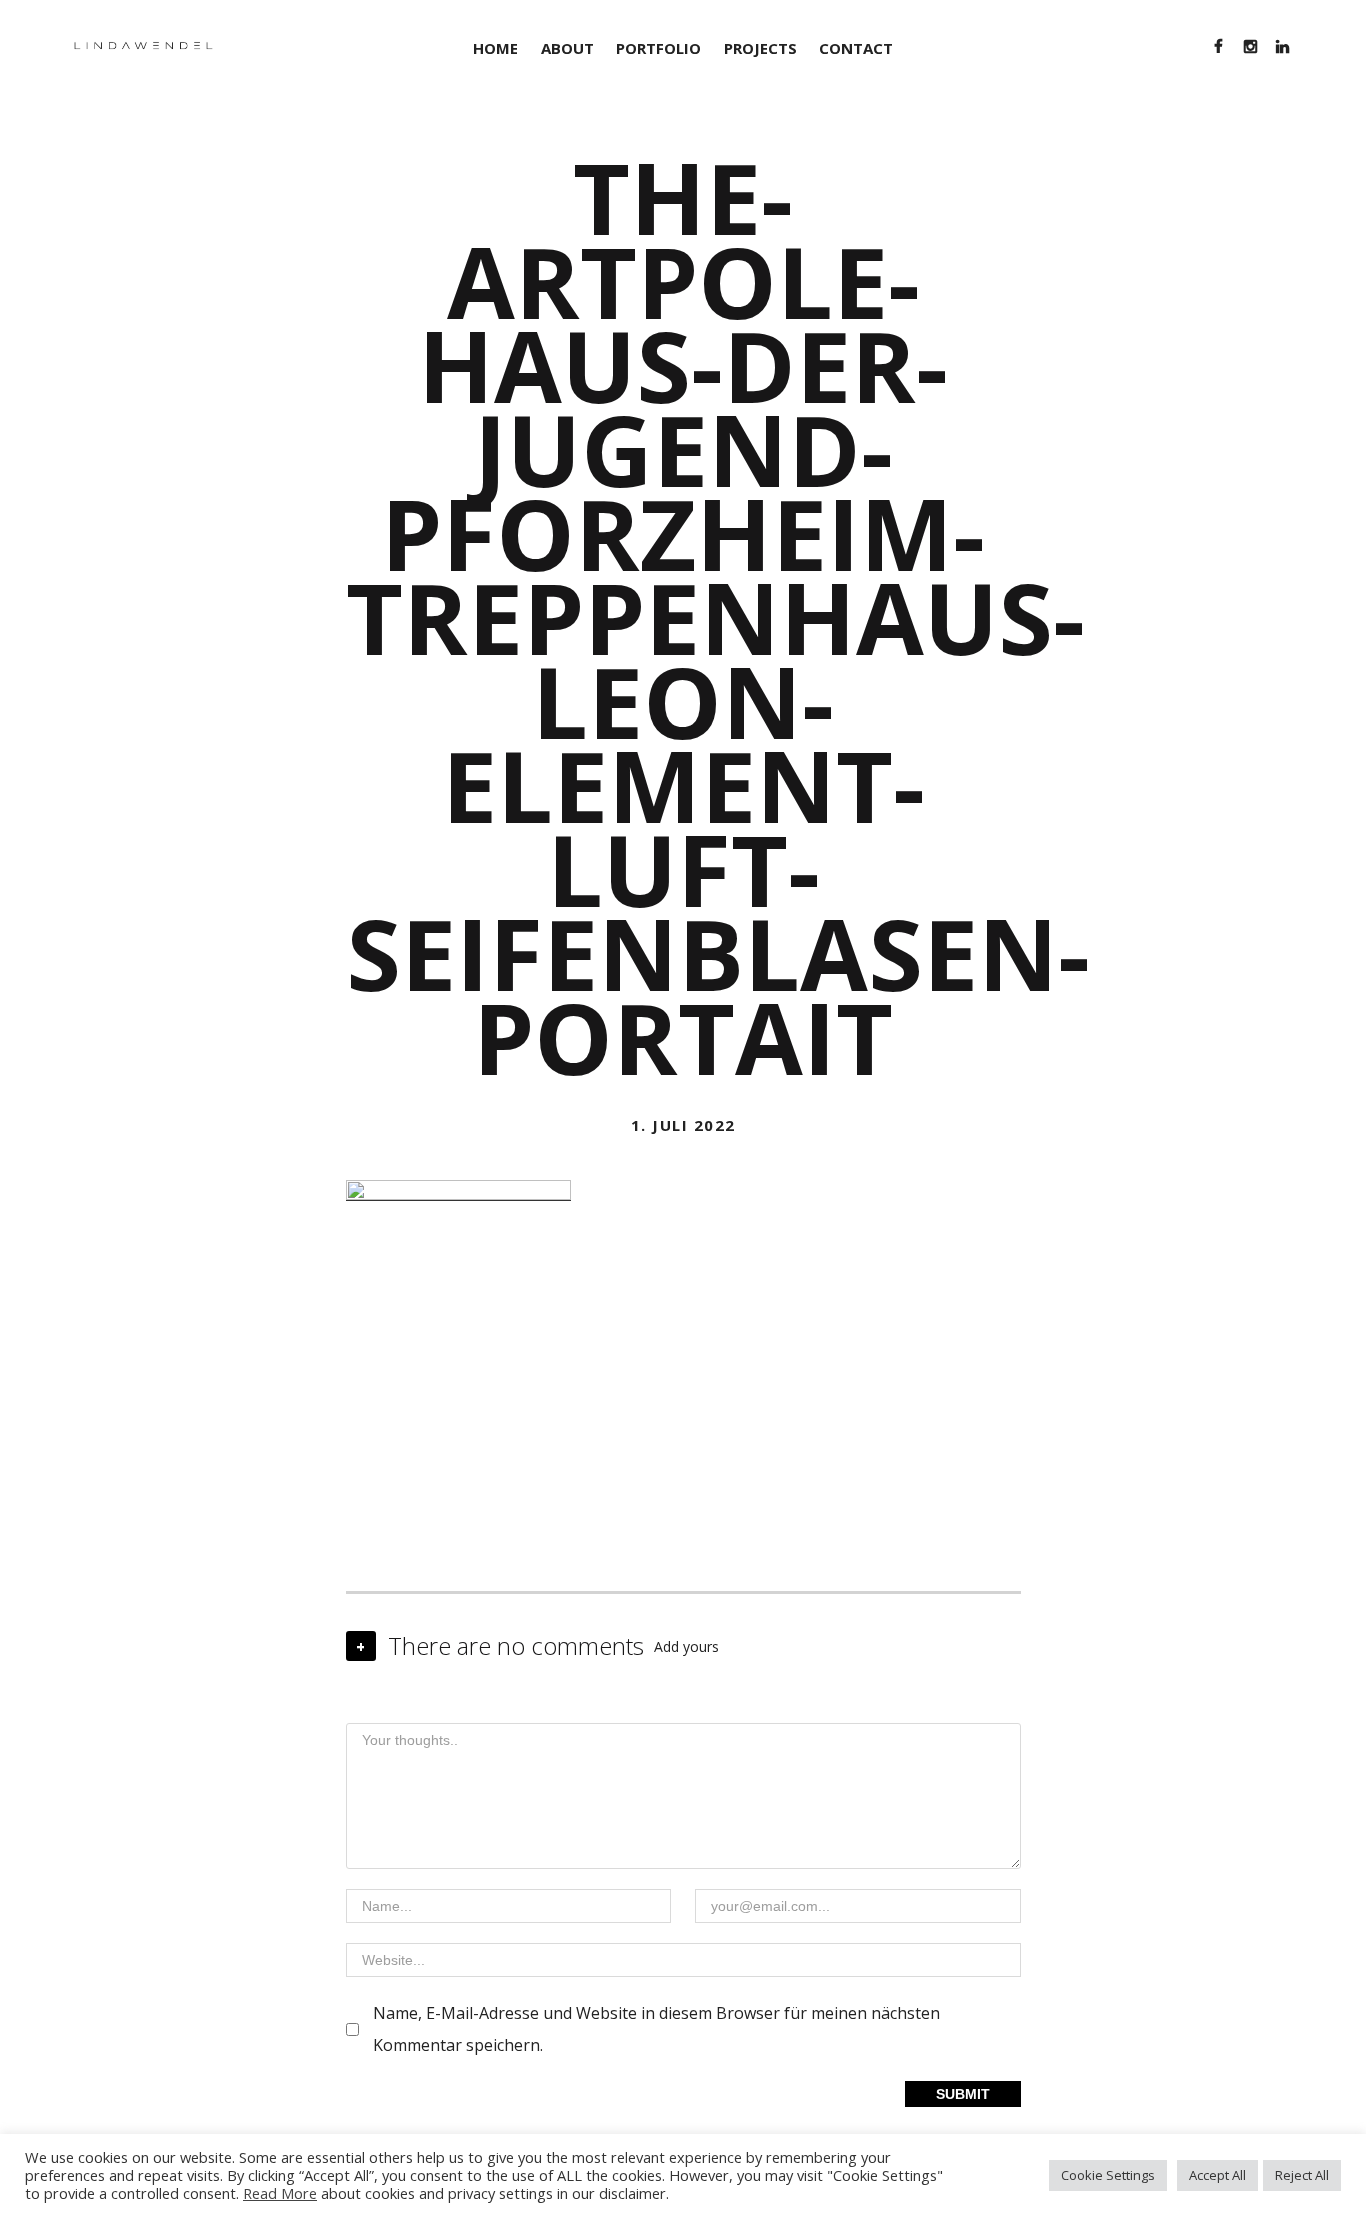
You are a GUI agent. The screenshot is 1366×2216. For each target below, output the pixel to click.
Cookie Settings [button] (1108, 2175)
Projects (760, 48)
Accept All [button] (1217, 2175)
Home (495, 48)
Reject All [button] (1302, 2175)
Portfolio (658, 48)
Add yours (686, 1646)
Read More (280, 2193)
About (567, 48)
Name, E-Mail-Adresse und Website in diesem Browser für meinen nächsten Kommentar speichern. (656, 2029)
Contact (856, 48)
